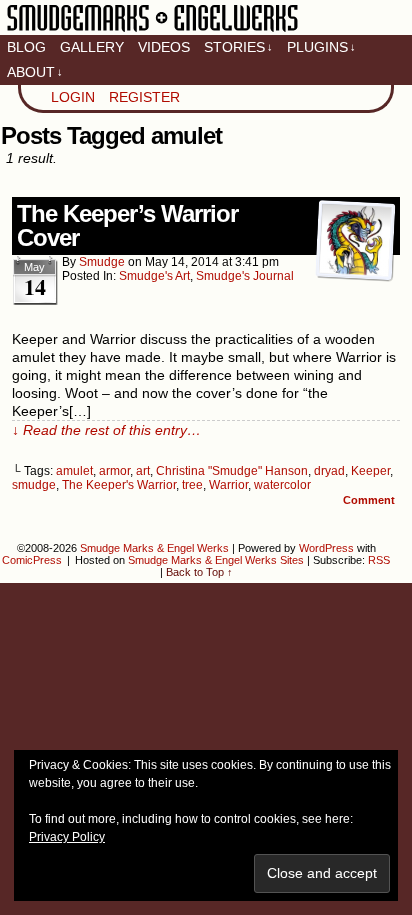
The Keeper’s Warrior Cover (127, 225)
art (143, 471)
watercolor (282, 485)
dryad (329, 471)
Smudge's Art (154, 276)
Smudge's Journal (245, 276)
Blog (26, 47)
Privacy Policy (67, 837)
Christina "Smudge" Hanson (232, 471)
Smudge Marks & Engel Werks (152, 30)
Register (144, 97)
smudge (102, 262)
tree (192, 485)
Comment (370, 500)
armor (114, 471)
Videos (164, 47)
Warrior (228, 485)
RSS (379, 560)
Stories (238, 47)
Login (73, 97)
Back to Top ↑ (199, 572)
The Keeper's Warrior (119, 485)
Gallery (92, 47)
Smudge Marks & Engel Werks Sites (216, 560)
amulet (74, 471)
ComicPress (32, 560)
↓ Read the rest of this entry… (106, 430)
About (35, 72)
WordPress (326, 548)
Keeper (370, 471)
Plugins (321, 47)
